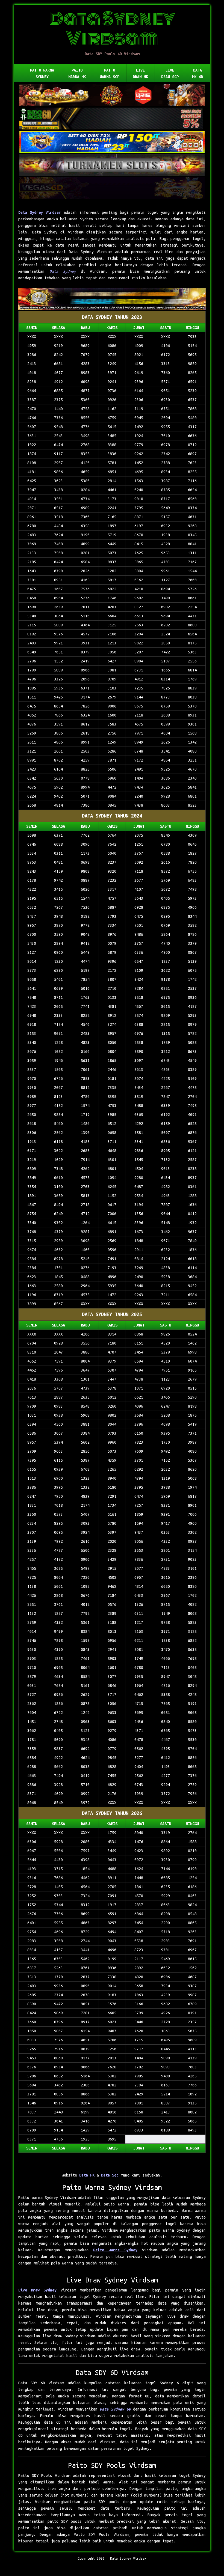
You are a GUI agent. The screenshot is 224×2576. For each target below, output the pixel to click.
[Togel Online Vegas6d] (112, 189)
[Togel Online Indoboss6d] (112, 119)
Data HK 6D (198, 73)
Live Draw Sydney (37, 2290)
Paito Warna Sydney (42, 73)
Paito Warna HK (77, 73)
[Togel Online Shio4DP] (112, 96)
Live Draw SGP (170, 73)
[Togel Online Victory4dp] (112, 142)
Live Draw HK (140, 73)
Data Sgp (110, 2175)
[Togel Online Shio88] (112, 299)
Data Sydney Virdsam (40, 212)
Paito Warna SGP (110, 73)
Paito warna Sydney (115, 2250)
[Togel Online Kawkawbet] (112, 165)
